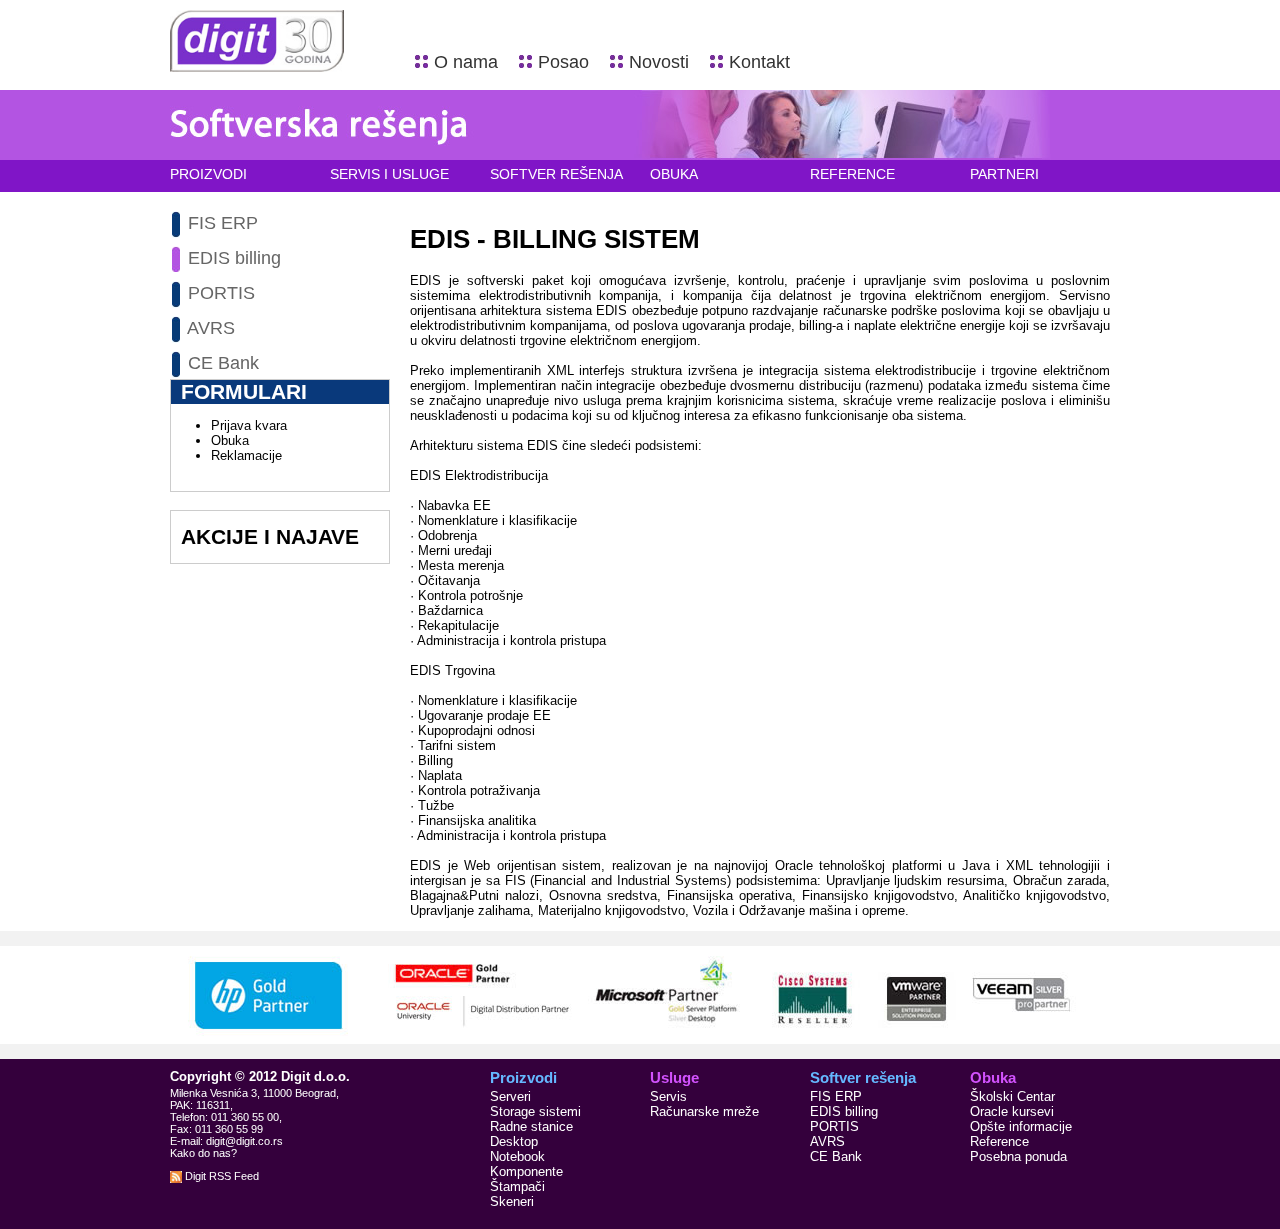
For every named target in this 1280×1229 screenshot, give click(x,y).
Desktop (514, 1141)
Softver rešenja (556, 174)
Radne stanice (531, 1126)
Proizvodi (208, 174)
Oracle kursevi (1012, 1111)
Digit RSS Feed (220, 1176)
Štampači (517, 1186)
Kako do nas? (203, 1153)
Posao (563, 62)
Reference (852, 174)
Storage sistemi (535, 1111)
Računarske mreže (704, 1111)
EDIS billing (234, 258)
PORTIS (221, 293)
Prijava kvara (249, 425)
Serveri (510, 1096)
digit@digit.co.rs (244, 1141)
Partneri (1004, 174)
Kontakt (759, 62)
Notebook (517, 1156)
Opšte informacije (1021, 1126)
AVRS (211, 328)
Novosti (659, 62)
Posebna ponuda (1018, 1156)
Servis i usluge (389, 174)
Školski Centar (1012, 1096)
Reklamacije (246, 455)
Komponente (526, 1171)
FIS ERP (223, 223)
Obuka (674, 174)
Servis (668, 1096)
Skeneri (512, 1201)
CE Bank (223, 363)
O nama (466, 62)
